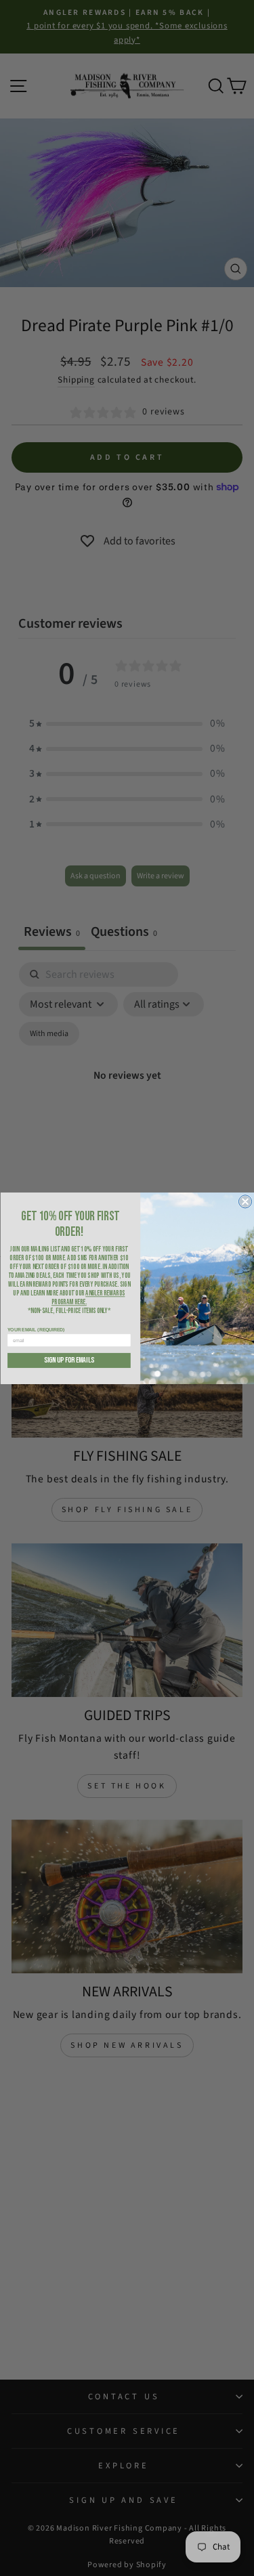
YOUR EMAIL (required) (36, 1329)
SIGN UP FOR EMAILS (69, 1360)
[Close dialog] (245, 1201)
